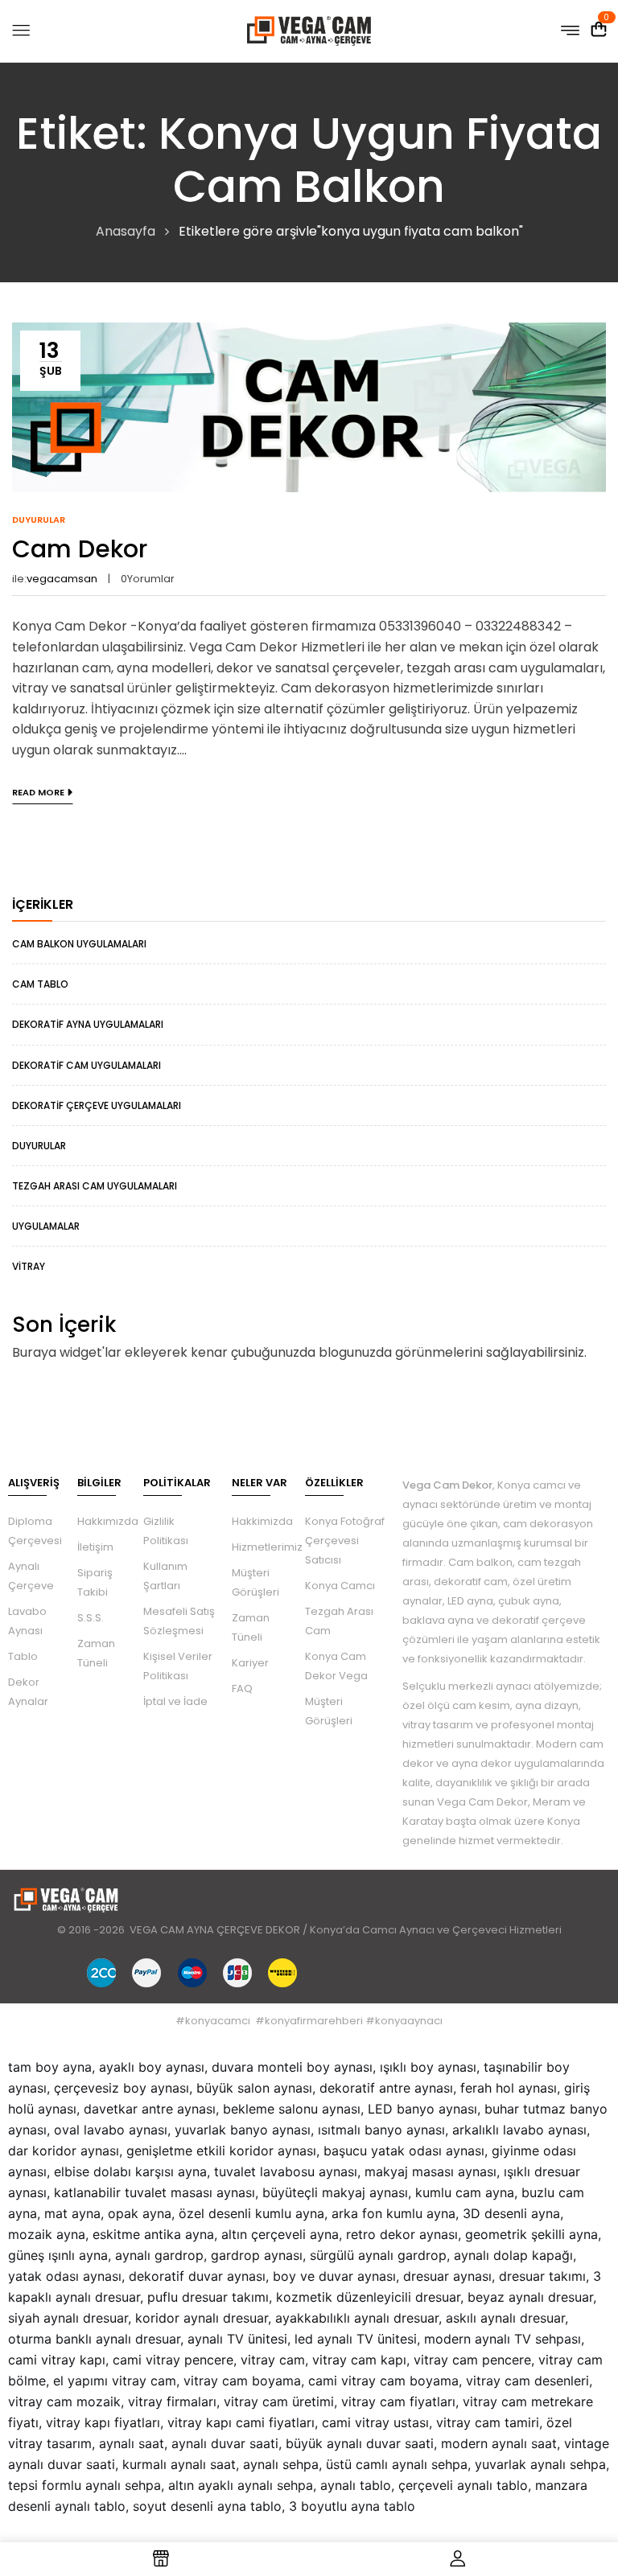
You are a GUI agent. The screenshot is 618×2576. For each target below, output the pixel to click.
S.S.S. (91, 1618)
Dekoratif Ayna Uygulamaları (88, 1024)
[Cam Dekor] (309, 333)
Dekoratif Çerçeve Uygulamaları (97, 1105)
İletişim (95, 1547)
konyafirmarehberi (314, 2021)
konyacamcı (218, 2021)
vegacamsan (62, 579)
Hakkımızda (108, 1521)
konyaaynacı (409, 2021)
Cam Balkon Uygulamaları (79, 944)
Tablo (23, 1656)
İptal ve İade (175, 1701)
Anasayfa (126, 231)
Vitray (29, 1266)
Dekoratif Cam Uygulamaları (87, 1065)
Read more (38, 792)
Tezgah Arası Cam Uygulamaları (95, 1186)
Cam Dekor (80, 549)
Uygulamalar (46, 1226)
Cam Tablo (40, 984)
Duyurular (39, 1146)
